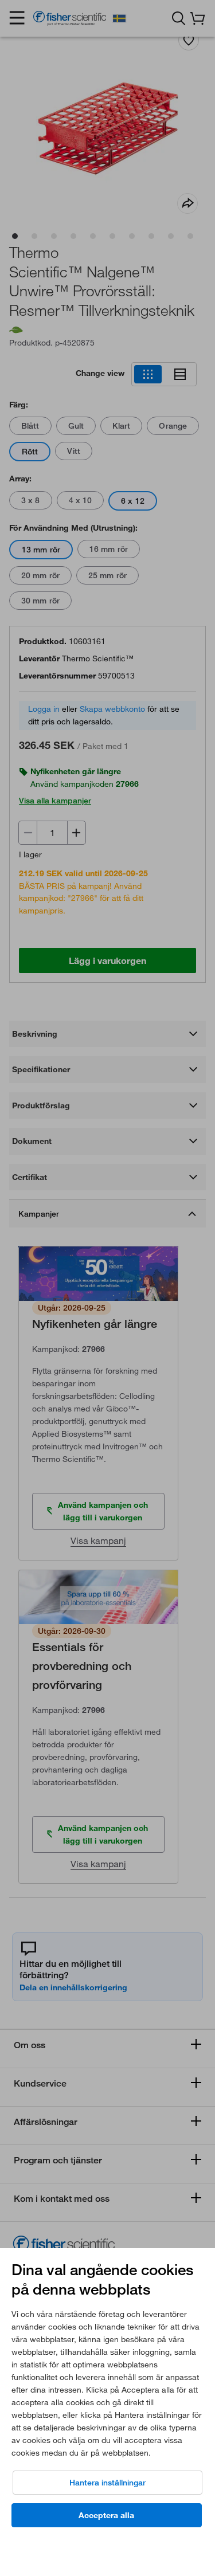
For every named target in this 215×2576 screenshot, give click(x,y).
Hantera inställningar (107, 2483)
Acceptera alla (106, 2515)
